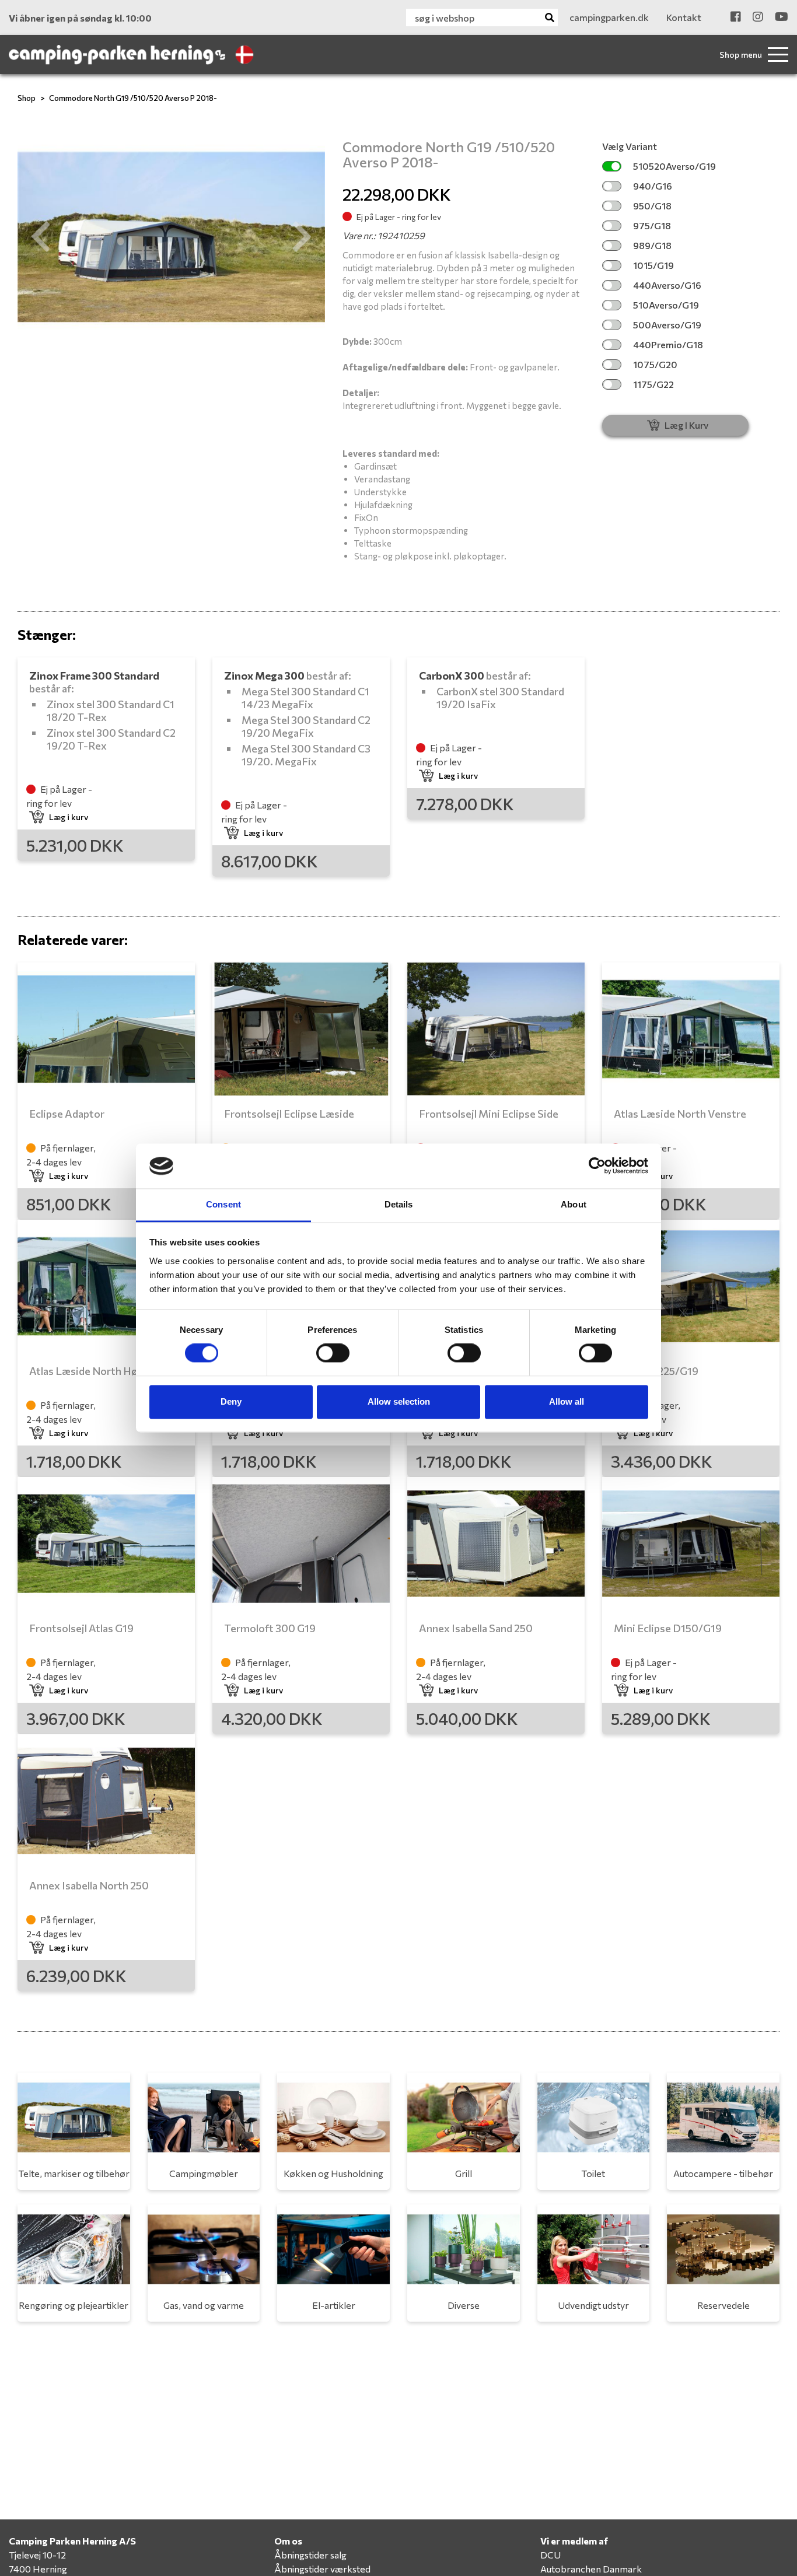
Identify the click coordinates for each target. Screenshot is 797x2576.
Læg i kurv (69, 817)
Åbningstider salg (310, 2555)
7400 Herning (38, 2569)
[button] (41, 237)
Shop (27, 98)
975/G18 (652, 225)
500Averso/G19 (667, 325)
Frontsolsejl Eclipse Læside (289, 1114)
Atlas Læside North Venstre (680, 1114)
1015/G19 (653, 265)
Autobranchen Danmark (591, 2569)
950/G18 (652, 206)
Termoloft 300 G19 (270, 1628)
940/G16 (653, 186)
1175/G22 (653, 384)
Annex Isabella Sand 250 (476, 1628)
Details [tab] (399, 1204)
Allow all (567, 1401)
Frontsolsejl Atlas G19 (81, 1628)
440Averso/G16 (667, 285)
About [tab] (574, 1204)
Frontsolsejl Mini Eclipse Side (489, 1114)
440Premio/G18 (668, 344)
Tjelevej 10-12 (37, 2555)
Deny (231, 1401)
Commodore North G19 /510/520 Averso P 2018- (133, 98)
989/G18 (652, 245)
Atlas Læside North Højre (90, 1371)
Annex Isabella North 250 (89, 1885)
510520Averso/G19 (674, 166)
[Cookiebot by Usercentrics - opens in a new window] (597, 1166)
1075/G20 (655, 364)
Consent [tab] (223, 1204)
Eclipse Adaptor (67, 1114)
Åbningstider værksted (322, 2569)
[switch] (333, 1353)
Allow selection (399, 1401)
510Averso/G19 (666, 305)
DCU (550, 2555)
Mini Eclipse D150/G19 (668, 1628)
